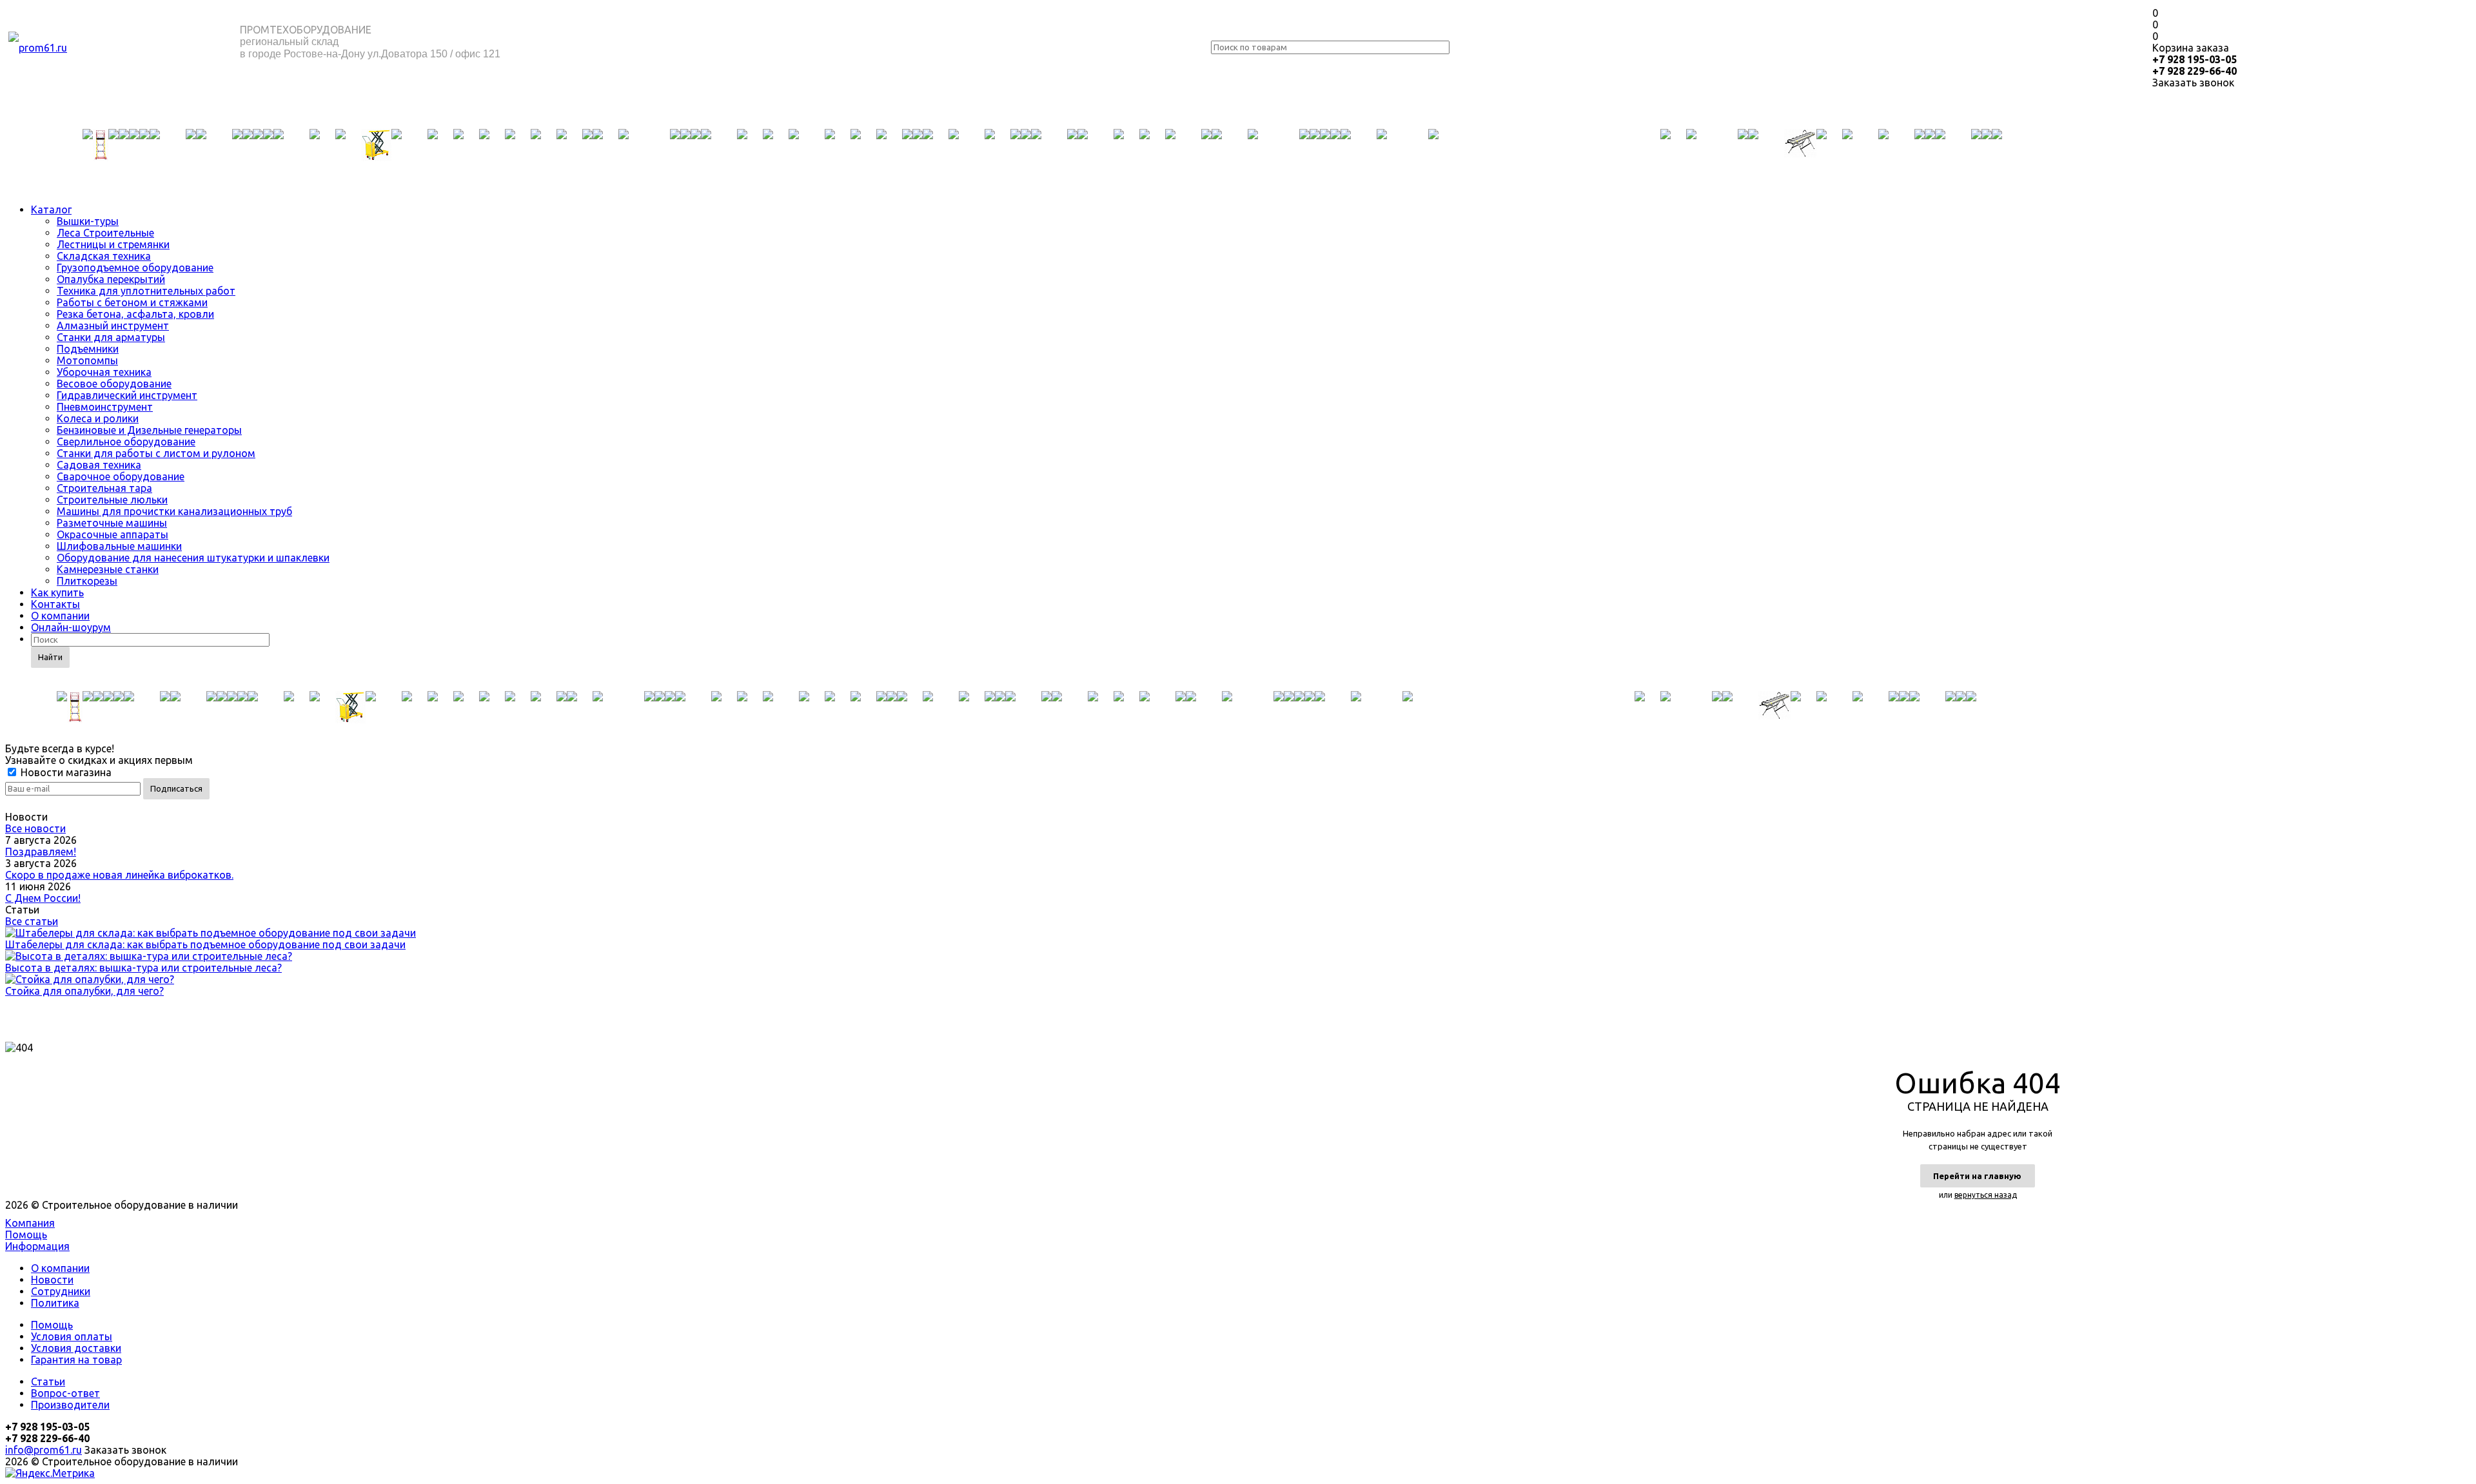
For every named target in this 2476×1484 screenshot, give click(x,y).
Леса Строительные (105, 233)
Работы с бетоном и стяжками (132, 302)
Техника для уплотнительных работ (146, 291)
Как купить (57, 592)
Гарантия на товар (76, 1360)
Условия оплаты (72, 1336)
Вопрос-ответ (65, 1393)
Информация (37, 1246)
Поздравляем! (41, 852)
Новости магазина (65, 772)
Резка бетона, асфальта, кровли (135, 314)
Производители (70, 1405)
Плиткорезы (87, 581)
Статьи (48, 1381)
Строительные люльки (112, 500)
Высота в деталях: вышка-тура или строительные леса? (143, 968)
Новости (52, 1280)
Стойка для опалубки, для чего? (84, 991)
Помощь (26, 1235)
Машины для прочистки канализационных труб (174, 511)
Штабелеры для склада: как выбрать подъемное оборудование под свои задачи (205, 944)
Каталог (51, 210)
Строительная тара (104, 488)
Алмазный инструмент (113, 326)
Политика (55, 1303)
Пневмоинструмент (105, 407)
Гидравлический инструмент (127, 395)
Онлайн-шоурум (71, 627)
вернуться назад (1986, 1195)
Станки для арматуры (111, 337)
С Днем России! (43, 898)
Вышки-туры (88, 221)
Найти (50, 657)
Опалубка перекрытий (111, 279)
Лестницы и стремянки (113, 244)
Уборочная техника (104, 372)
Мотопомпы (87, 360)
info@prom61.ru (44, 1450)
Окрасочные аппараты (113, 534)
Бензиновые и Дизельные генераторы (149, 430)
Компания (30, 1223)
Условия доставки (76, 1348)
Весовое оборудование (114, 384)
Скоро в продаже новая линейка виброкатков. (119, 875)
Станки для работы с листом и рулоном (156, 453)
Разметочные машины (112, 523)
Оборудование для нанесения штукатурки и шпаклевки (193, 558)
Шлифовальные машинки (119, 546)
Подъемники (88, 349)
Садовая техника (99, 465)
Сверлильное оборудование (126, 442)
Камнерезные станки (108, 569)
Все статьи (32, 921)
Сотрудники (61, 1291)
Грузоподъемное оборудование (135, 268)
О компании (60, 616)
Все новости (35, 828)
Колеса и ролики (98, 418)
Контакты (55, 604)
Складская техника (104, 256)
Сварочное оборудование (121, 476)
